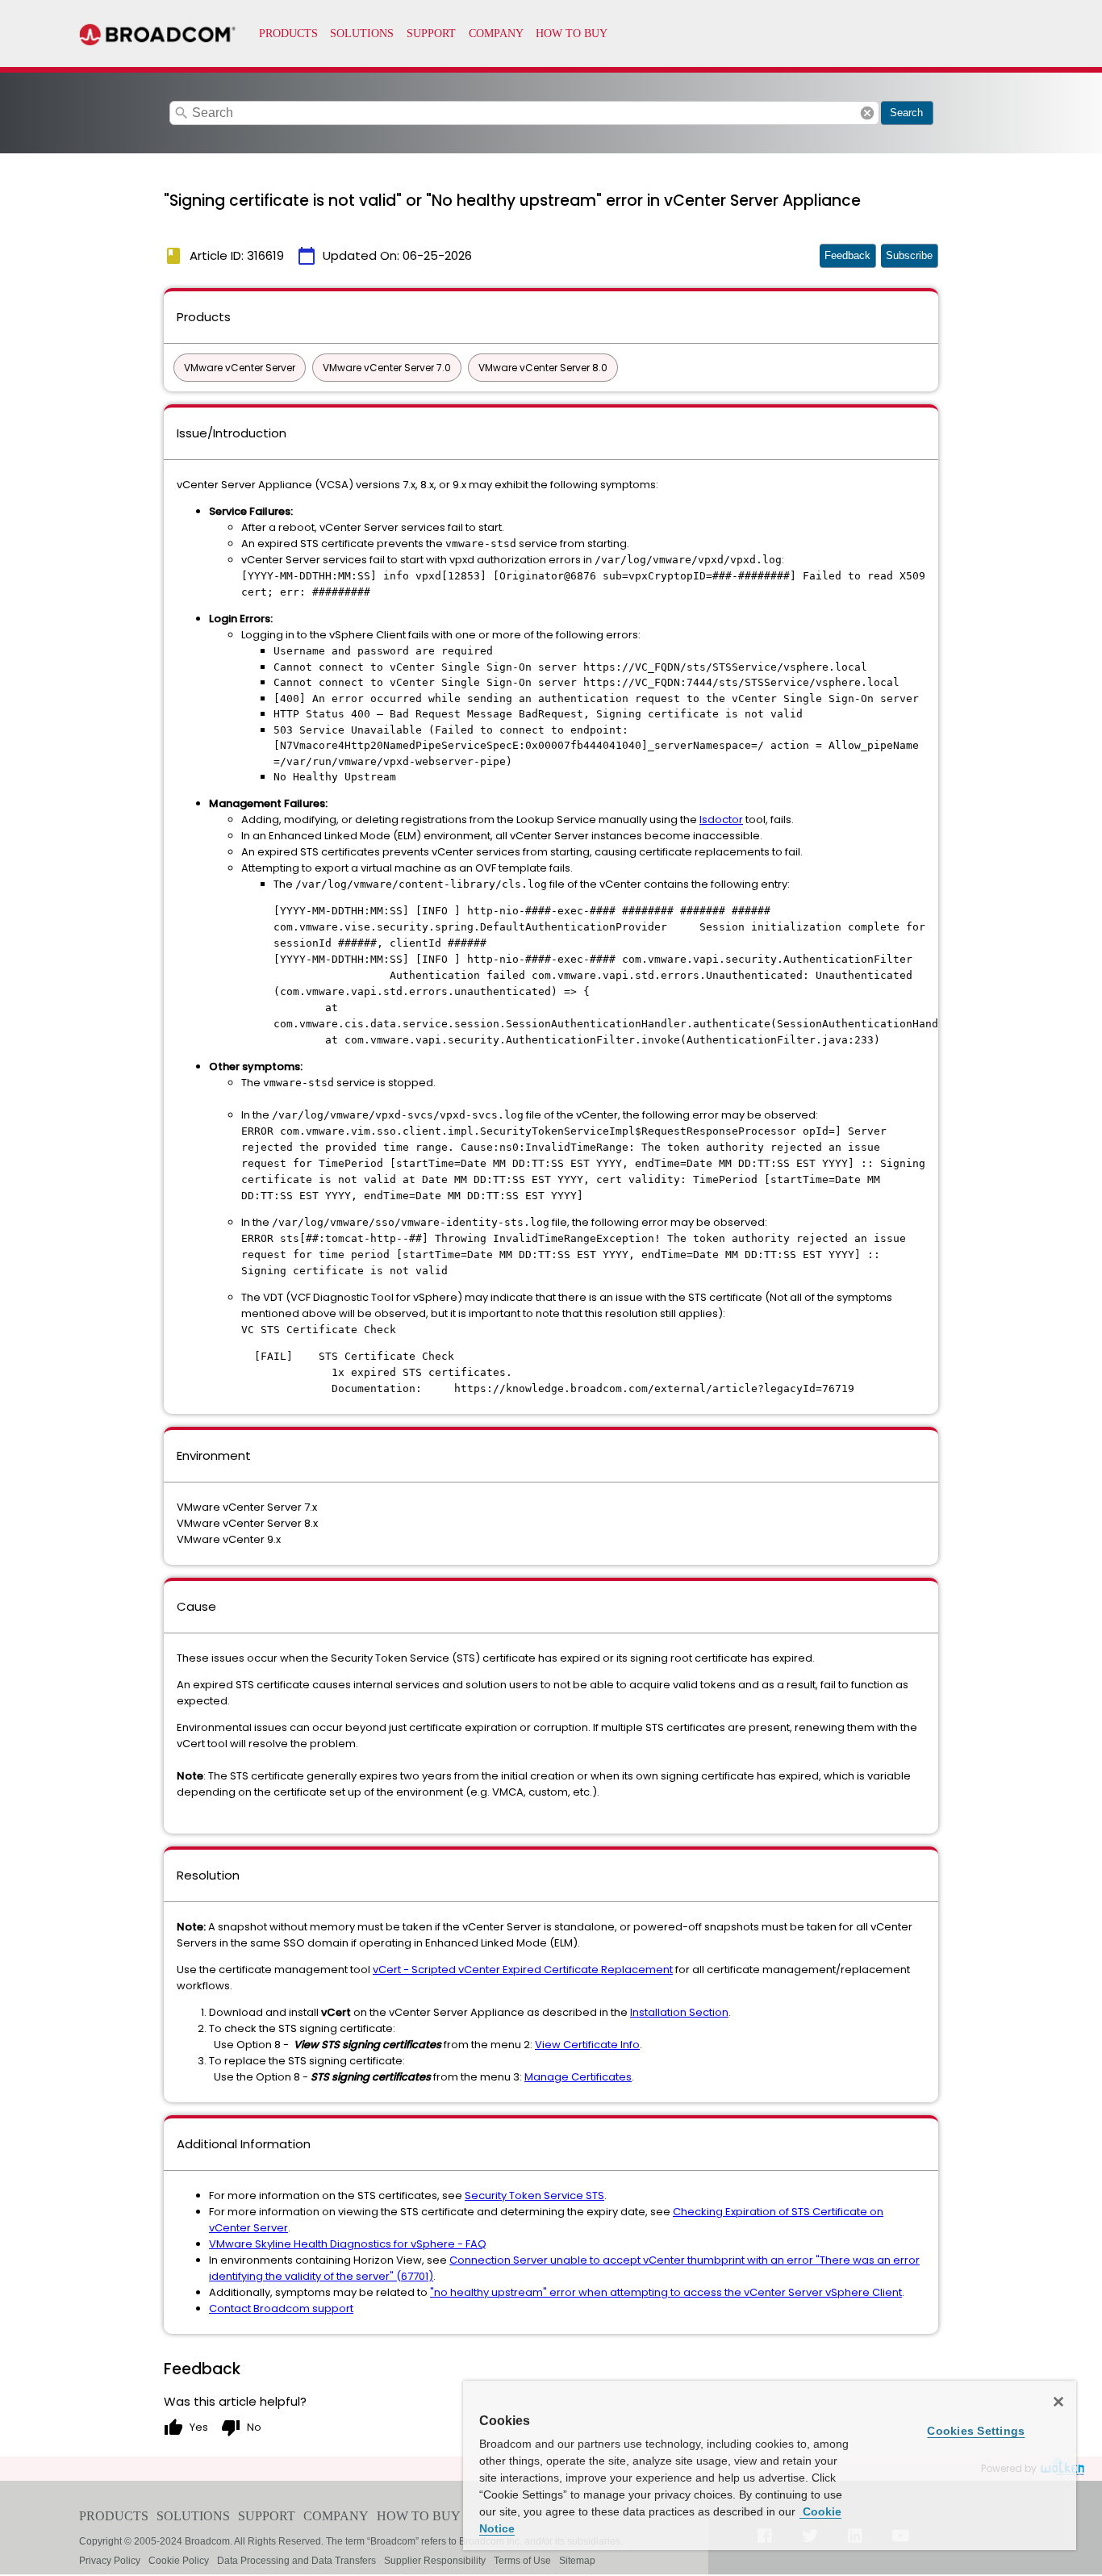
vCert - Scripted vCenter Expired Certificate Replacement (523, 1970)
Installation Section (679, 2012)
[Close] (1058, 2402)
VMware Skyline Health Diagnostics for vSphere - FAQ (348, 2244)
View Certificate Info (587, 2045)
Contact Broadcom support (281, 2308)
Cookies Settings (976, 2431)
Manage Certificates (578, 2077)
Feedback (847, 255)
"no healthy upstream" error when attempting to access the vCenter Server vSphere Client (666, 2292)
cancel (867, 113)
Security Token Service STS (534, 2195)
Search (906, 113)
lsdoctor (721, 820)
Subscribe (909, 255)
